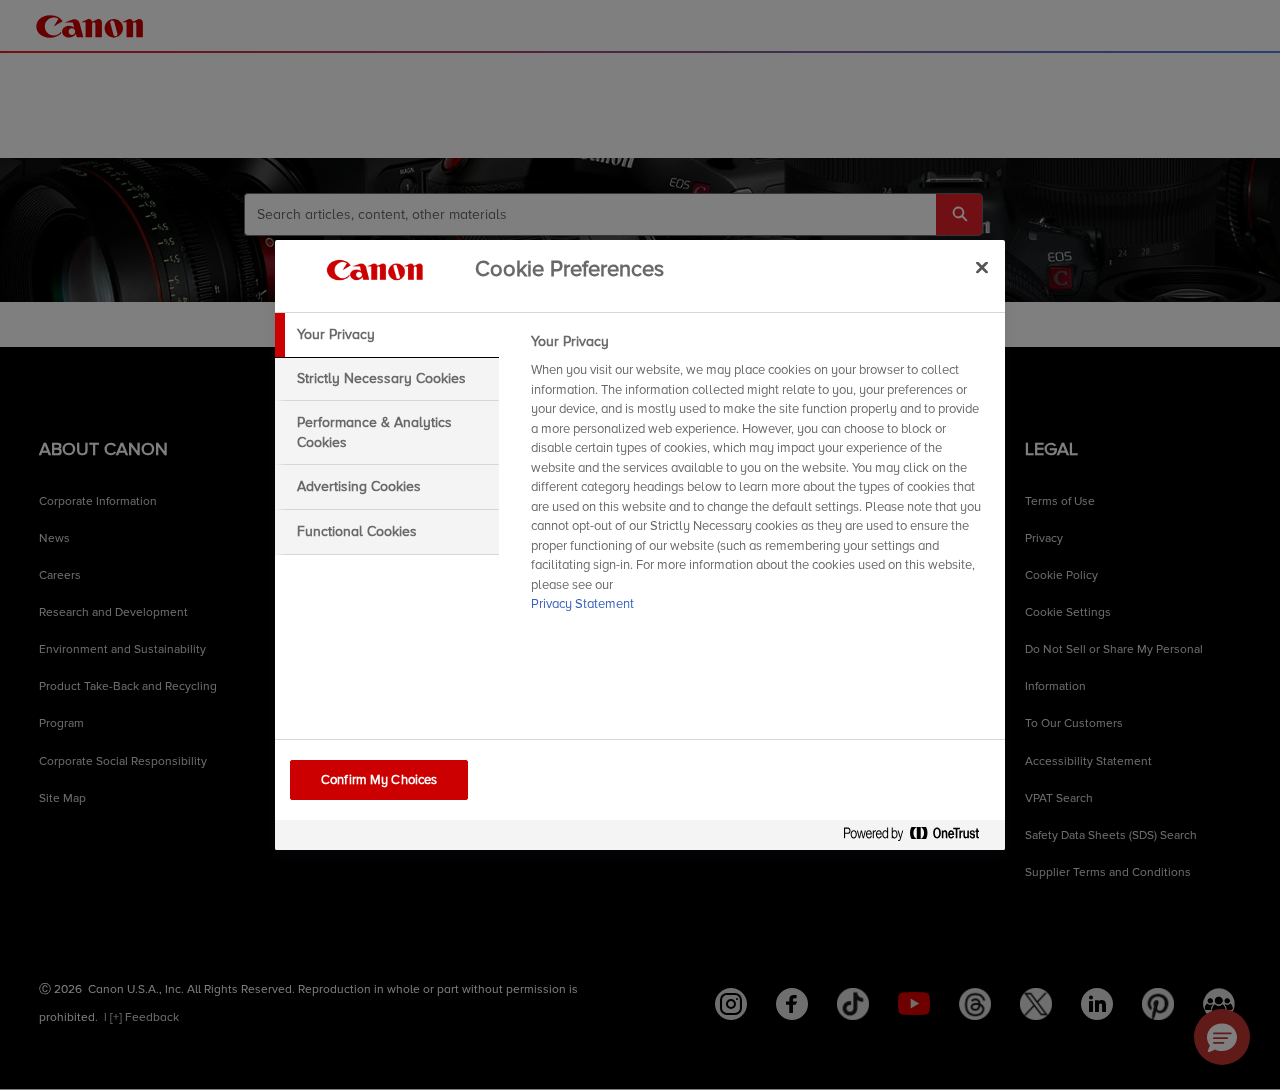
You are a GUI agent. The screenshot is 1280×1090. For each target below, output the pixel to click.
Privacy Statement (582, 604)
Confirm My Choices (379, 780)
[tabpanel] (759, 479)
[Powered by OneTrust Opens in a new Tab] (919, 837)
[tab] (387, 335)
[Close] (982, 267)
